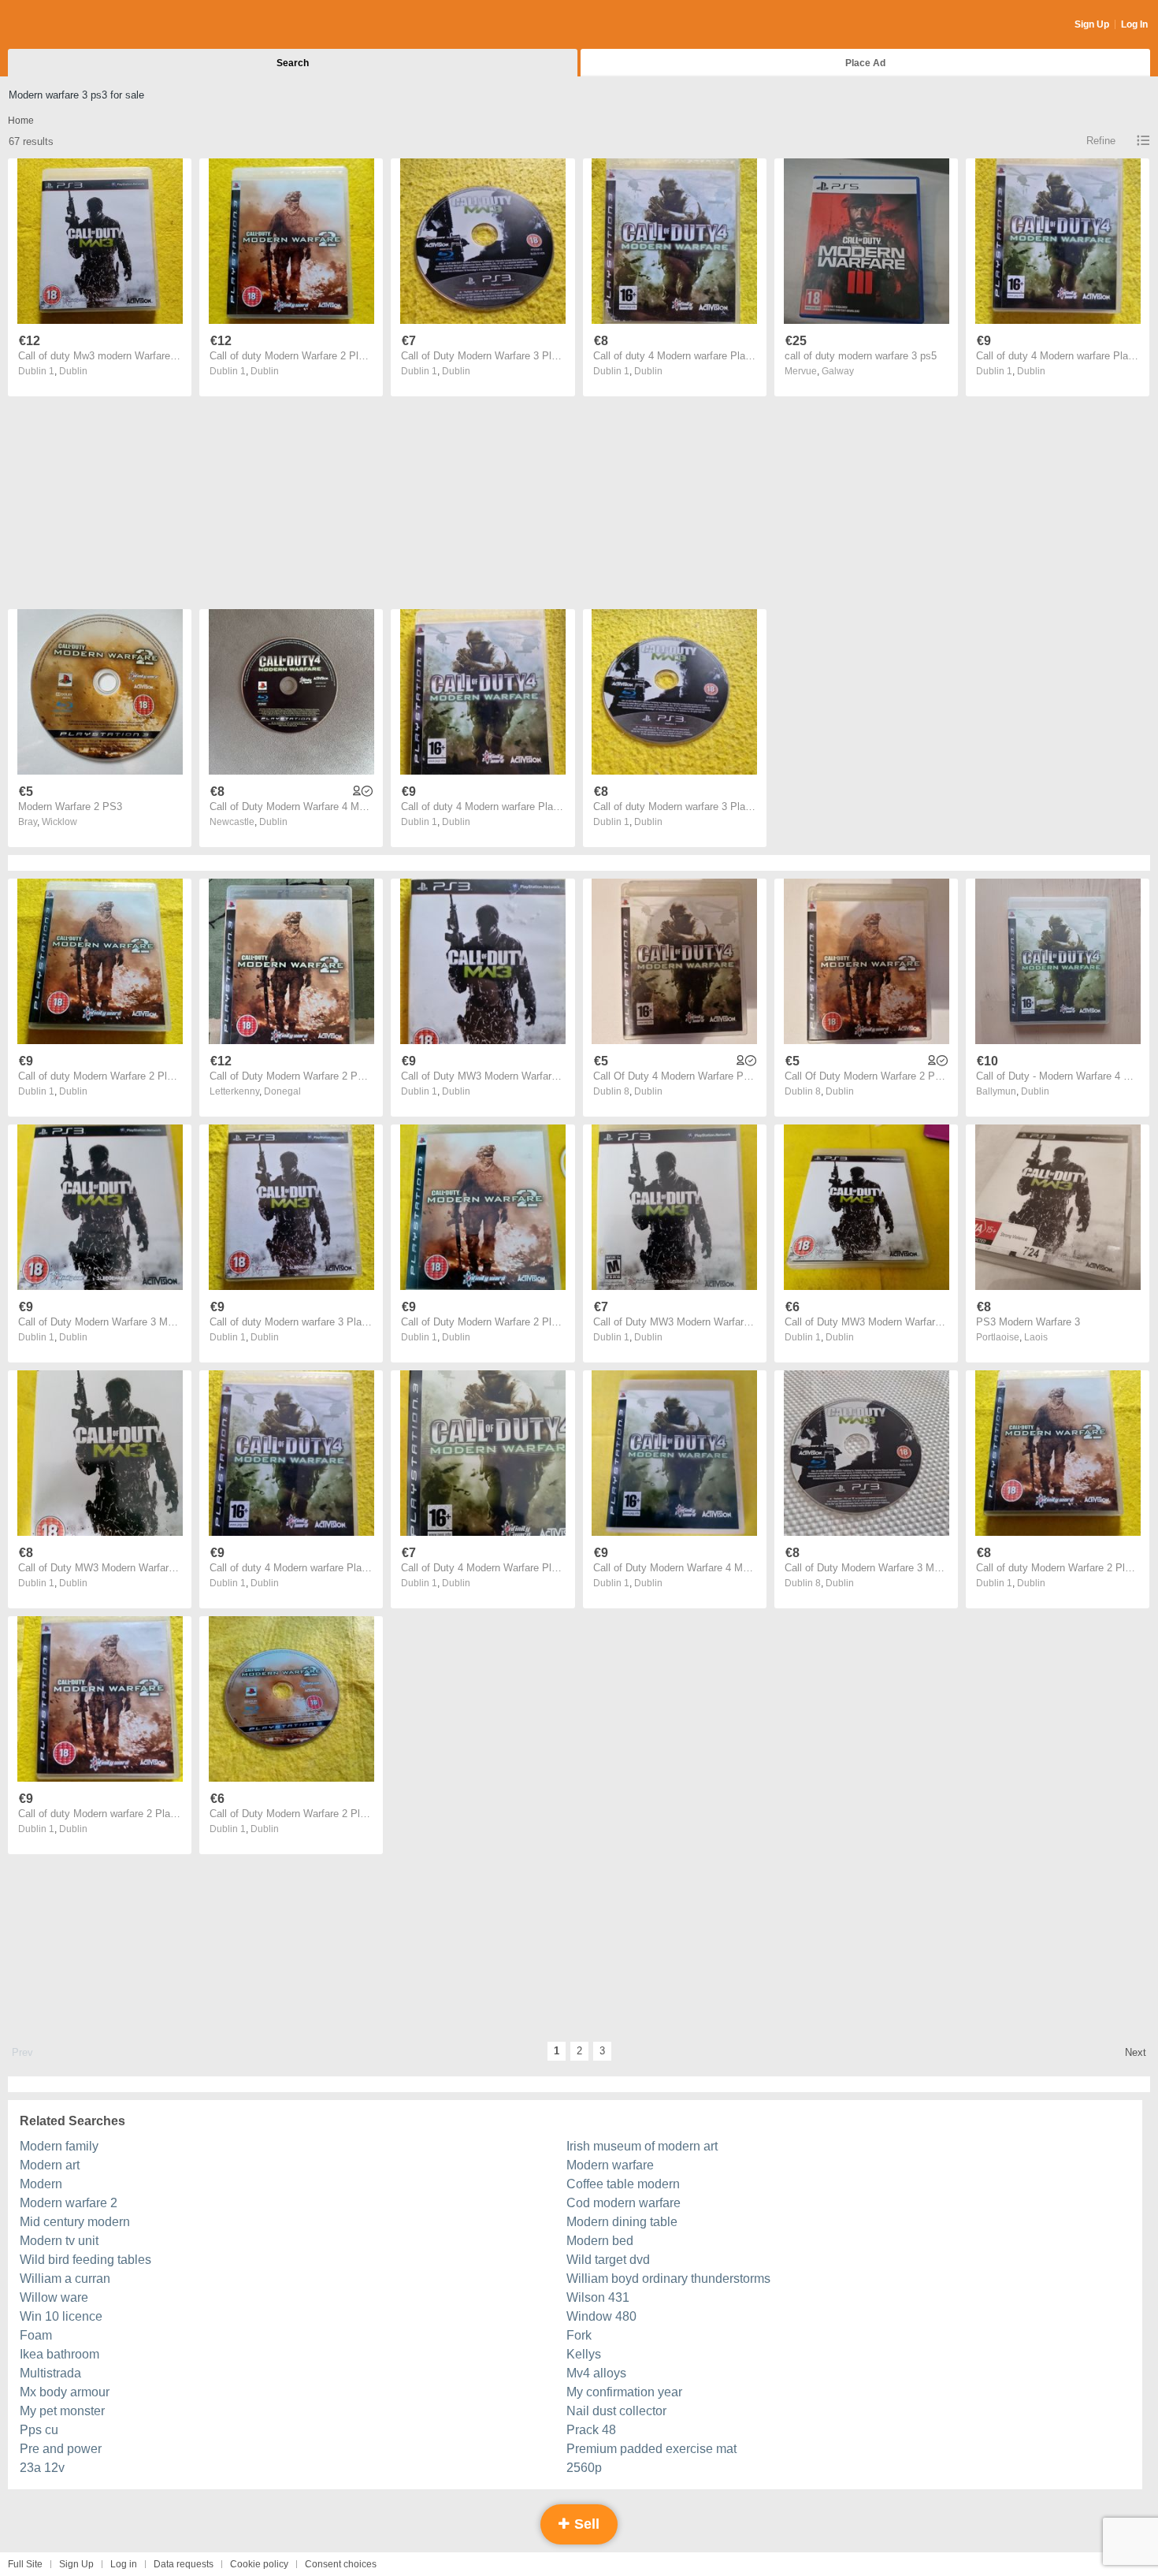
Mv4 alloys (596, 2373)
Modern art (50, 2165)
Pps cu (39, 2430)
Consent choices (341, 2564)
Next (1136, 2052)
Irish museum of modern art (642, 2146)
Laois (1036, 1337)
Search (293, 63)
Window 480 (601, 2316)
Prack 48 (591, 2430)
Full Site (25, 2564)
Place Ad (865, 63)
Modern (41, 2184)
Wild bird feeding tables (85, 2260)
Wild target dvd (608, 2260)
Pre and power (61, 2449)
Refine (1101, 141)
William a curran (65, 2279)
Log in (124, 2564)
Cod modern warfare (624, 2203)
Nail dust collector (616, 2411)
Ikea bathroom (59, 2354)
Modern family (59, 2146)
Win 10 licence (61, 2316)
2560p (584, 2468)
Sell (585, 2524)
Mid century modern (75, 2222)
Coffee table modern (623, 2184)
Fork (579, 2335)
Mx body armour (65, 2392)
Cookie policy (259, 2564)
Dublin (73, 371)
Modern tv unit (59, 2241)
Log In (1134, 24)
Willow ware (54, 2297)
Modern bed (600, 2241)
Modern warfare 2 (69, 2203)
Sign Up (1092, 24)
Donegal (282, 1091)
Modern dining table (622, 2222)
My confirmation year (624, 2392)
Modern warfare (610, 2165)
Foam (36, 2335)
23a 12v (42, 2468)
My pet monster (62, 2411)
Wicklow (59, 822)
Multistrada (50, 2373)
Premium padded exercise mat (651, 2449)
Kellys (584, 2354)
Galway (838, 371)
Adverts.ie (70, 25)
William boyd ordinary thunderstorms (668, 2279)
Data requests (184, 2564)
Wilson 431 (598, 2297)
